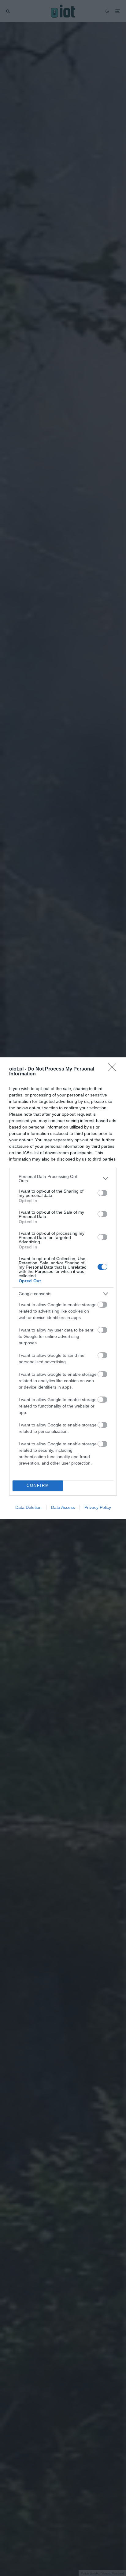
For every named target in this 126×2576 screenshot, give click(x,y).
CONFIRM (38, 1485)
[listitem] (63, 1179)
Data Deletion (28, 1507)
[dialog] (63, 1288)
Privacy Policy (98, 1507)
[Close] (114, 1069)
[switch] (102, 1193)
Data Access (63, 1507)
